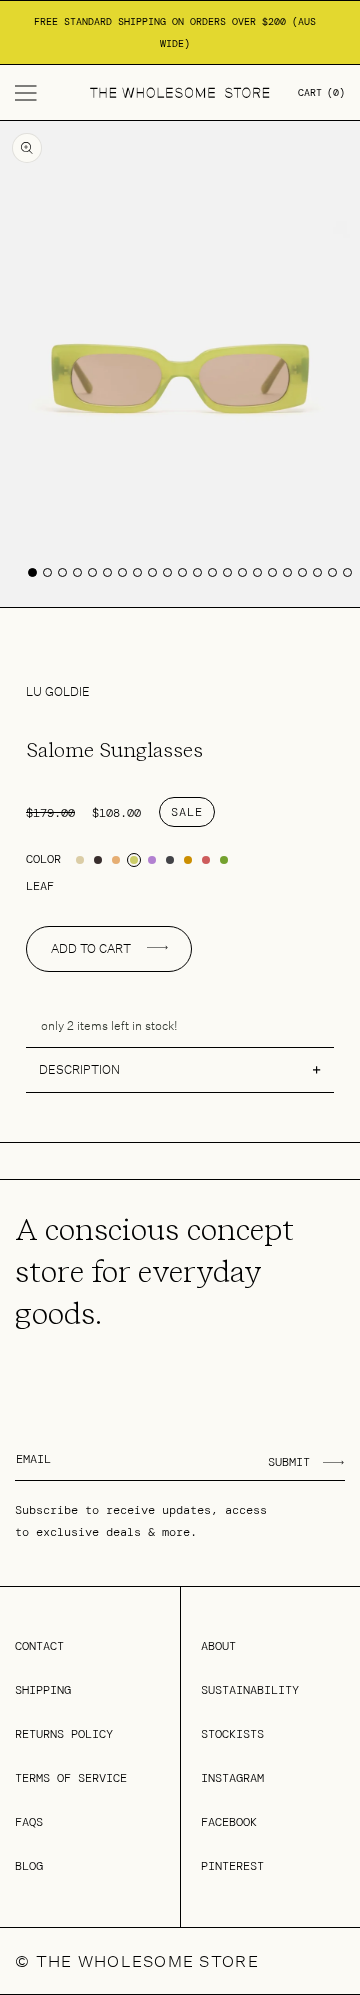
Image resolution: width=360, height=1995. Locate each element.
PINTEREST (232, 1866)
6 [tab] (107, 572)
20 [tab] (317, 572)
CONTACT (39, 1646)
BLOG (29, 1866)
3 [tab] (62, 572)
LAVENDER (152, 860)
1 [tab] (32, 572)
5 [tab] (92, 572)
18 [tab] (287, 572)
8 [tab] (137, 572)
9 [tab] (152, 572)
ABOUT (218, 1646)
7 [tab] (122, 572)
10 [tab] (167, 572)
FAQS (29, 1822)
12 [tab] (197, 572)
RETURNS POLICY (64, 1734)
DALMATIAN (170, 860)
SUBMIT (289, 1462)
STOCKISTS (232, 1734)
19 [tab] (302, 572)
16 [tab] (257, 572)
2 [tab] (47, 572)
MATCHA (224, 860)
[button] (26, 93)
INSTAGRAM (232, 1778)
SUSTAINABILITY (250, 1690)
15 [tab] (242, 572)
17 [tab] (272, 572)
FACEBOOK (229, 1822)
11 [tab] (182, 572)
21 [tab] (332, 572)
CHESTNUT (206, 860)
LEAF (134, 860)
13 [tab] (212, 572)
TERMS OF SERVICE (71, 1778)
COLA (116, 860)
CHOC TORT (98, 860)
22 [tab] (347, 572)
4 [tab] (77, 572)
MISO (80, 860)
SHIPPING (43, 1690)
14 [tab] (227, 572)
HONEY (188, 860)
